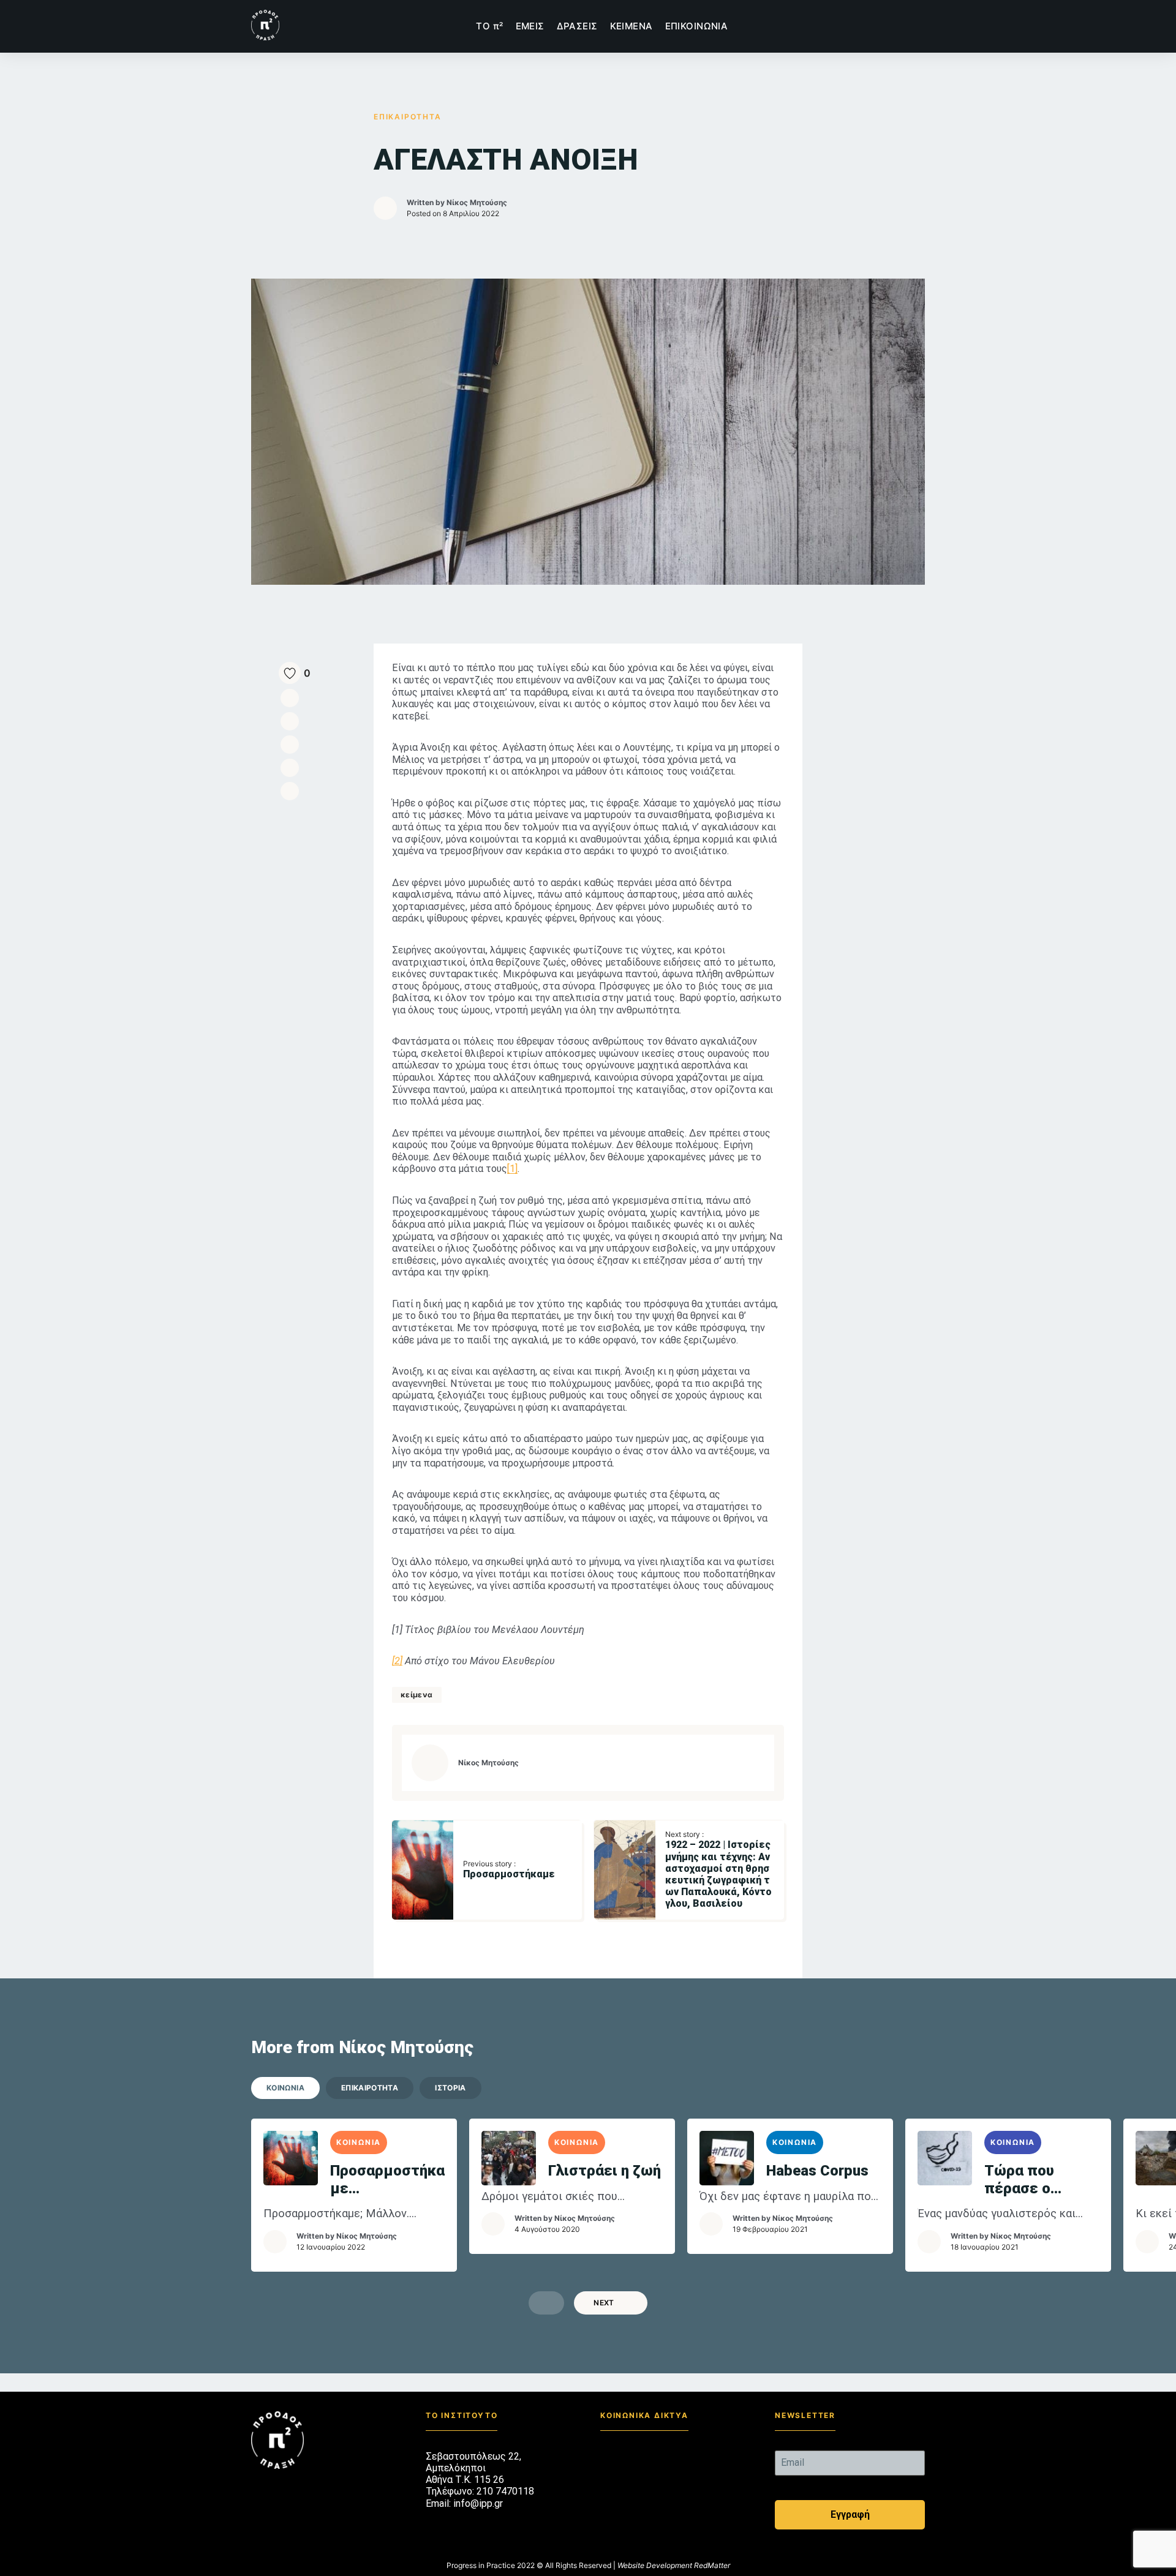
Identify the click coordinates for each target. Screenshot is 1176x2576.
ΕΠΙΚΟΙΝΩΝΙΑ (697, 26)
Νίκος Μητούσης (477, 202)
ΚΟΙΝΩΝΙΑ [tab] (285, 2088)
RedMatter (712, 2565)
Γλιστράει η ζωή (605, 2171)
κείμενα (417, 1695)
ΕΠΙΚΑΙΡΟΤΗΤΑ (408, 117)
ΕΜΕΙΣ (530, 26)
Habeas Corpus (817, 2171)
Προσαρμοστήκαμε (387, 2180)
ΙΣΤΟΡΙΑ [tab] (450, 2088)
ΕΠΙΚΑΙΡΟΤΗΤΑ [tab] (370, 2088)
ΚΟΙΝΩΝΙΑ (359, 2142)
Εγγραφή (850, 2514)
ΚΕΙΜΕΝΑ (631, 26)
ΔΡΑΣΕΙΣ (577, 26)
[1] (512, 1169)
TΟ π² (489, 26)
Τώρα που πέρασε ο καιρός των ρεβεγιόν (1024, 2180)
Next (604, 2303)
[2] (397, 1661)
